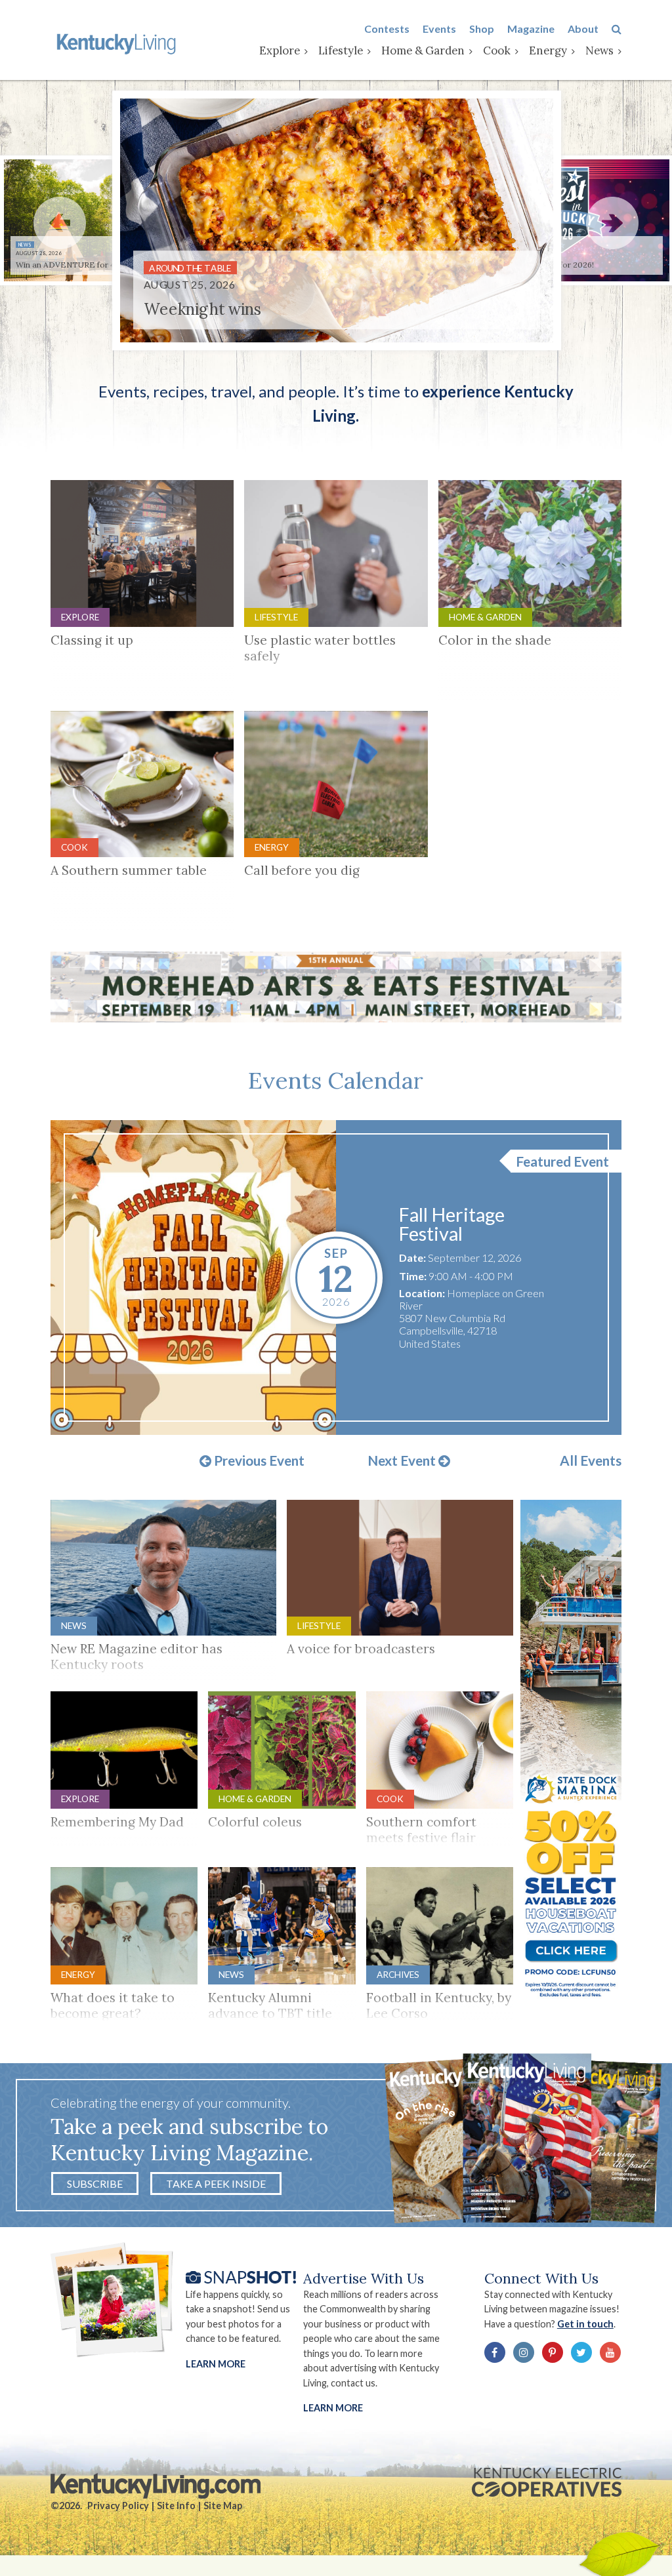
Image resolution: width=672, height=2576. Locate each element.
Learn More (216, 2364)
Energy (548, 50)
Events (439, 29)
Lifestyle (341, 50)
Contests (387, 29)
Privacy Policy (118, 2506)
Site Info (176, 2506)
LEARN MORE (333, 2408)
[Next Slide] (612, 223)
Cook (497, 50)
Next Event (403, 1461)
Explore (280, 50)
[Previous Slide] (60, 223)
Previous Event (258, 1461)
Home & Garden (423, 50)
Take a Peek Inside (216, 2184)
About (583, 29)
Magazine (531, 29)
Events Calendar (336, 1080)
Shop (482, 29)
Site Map (223, 2506)
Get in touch (585, 2324)
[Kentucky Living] (118, 43)
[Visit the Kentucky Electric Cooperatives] (547, 2482)
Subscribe (95, 2184)
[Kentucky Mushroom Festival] (194, 1278)
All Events (591, 1461)
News (599, 50)
